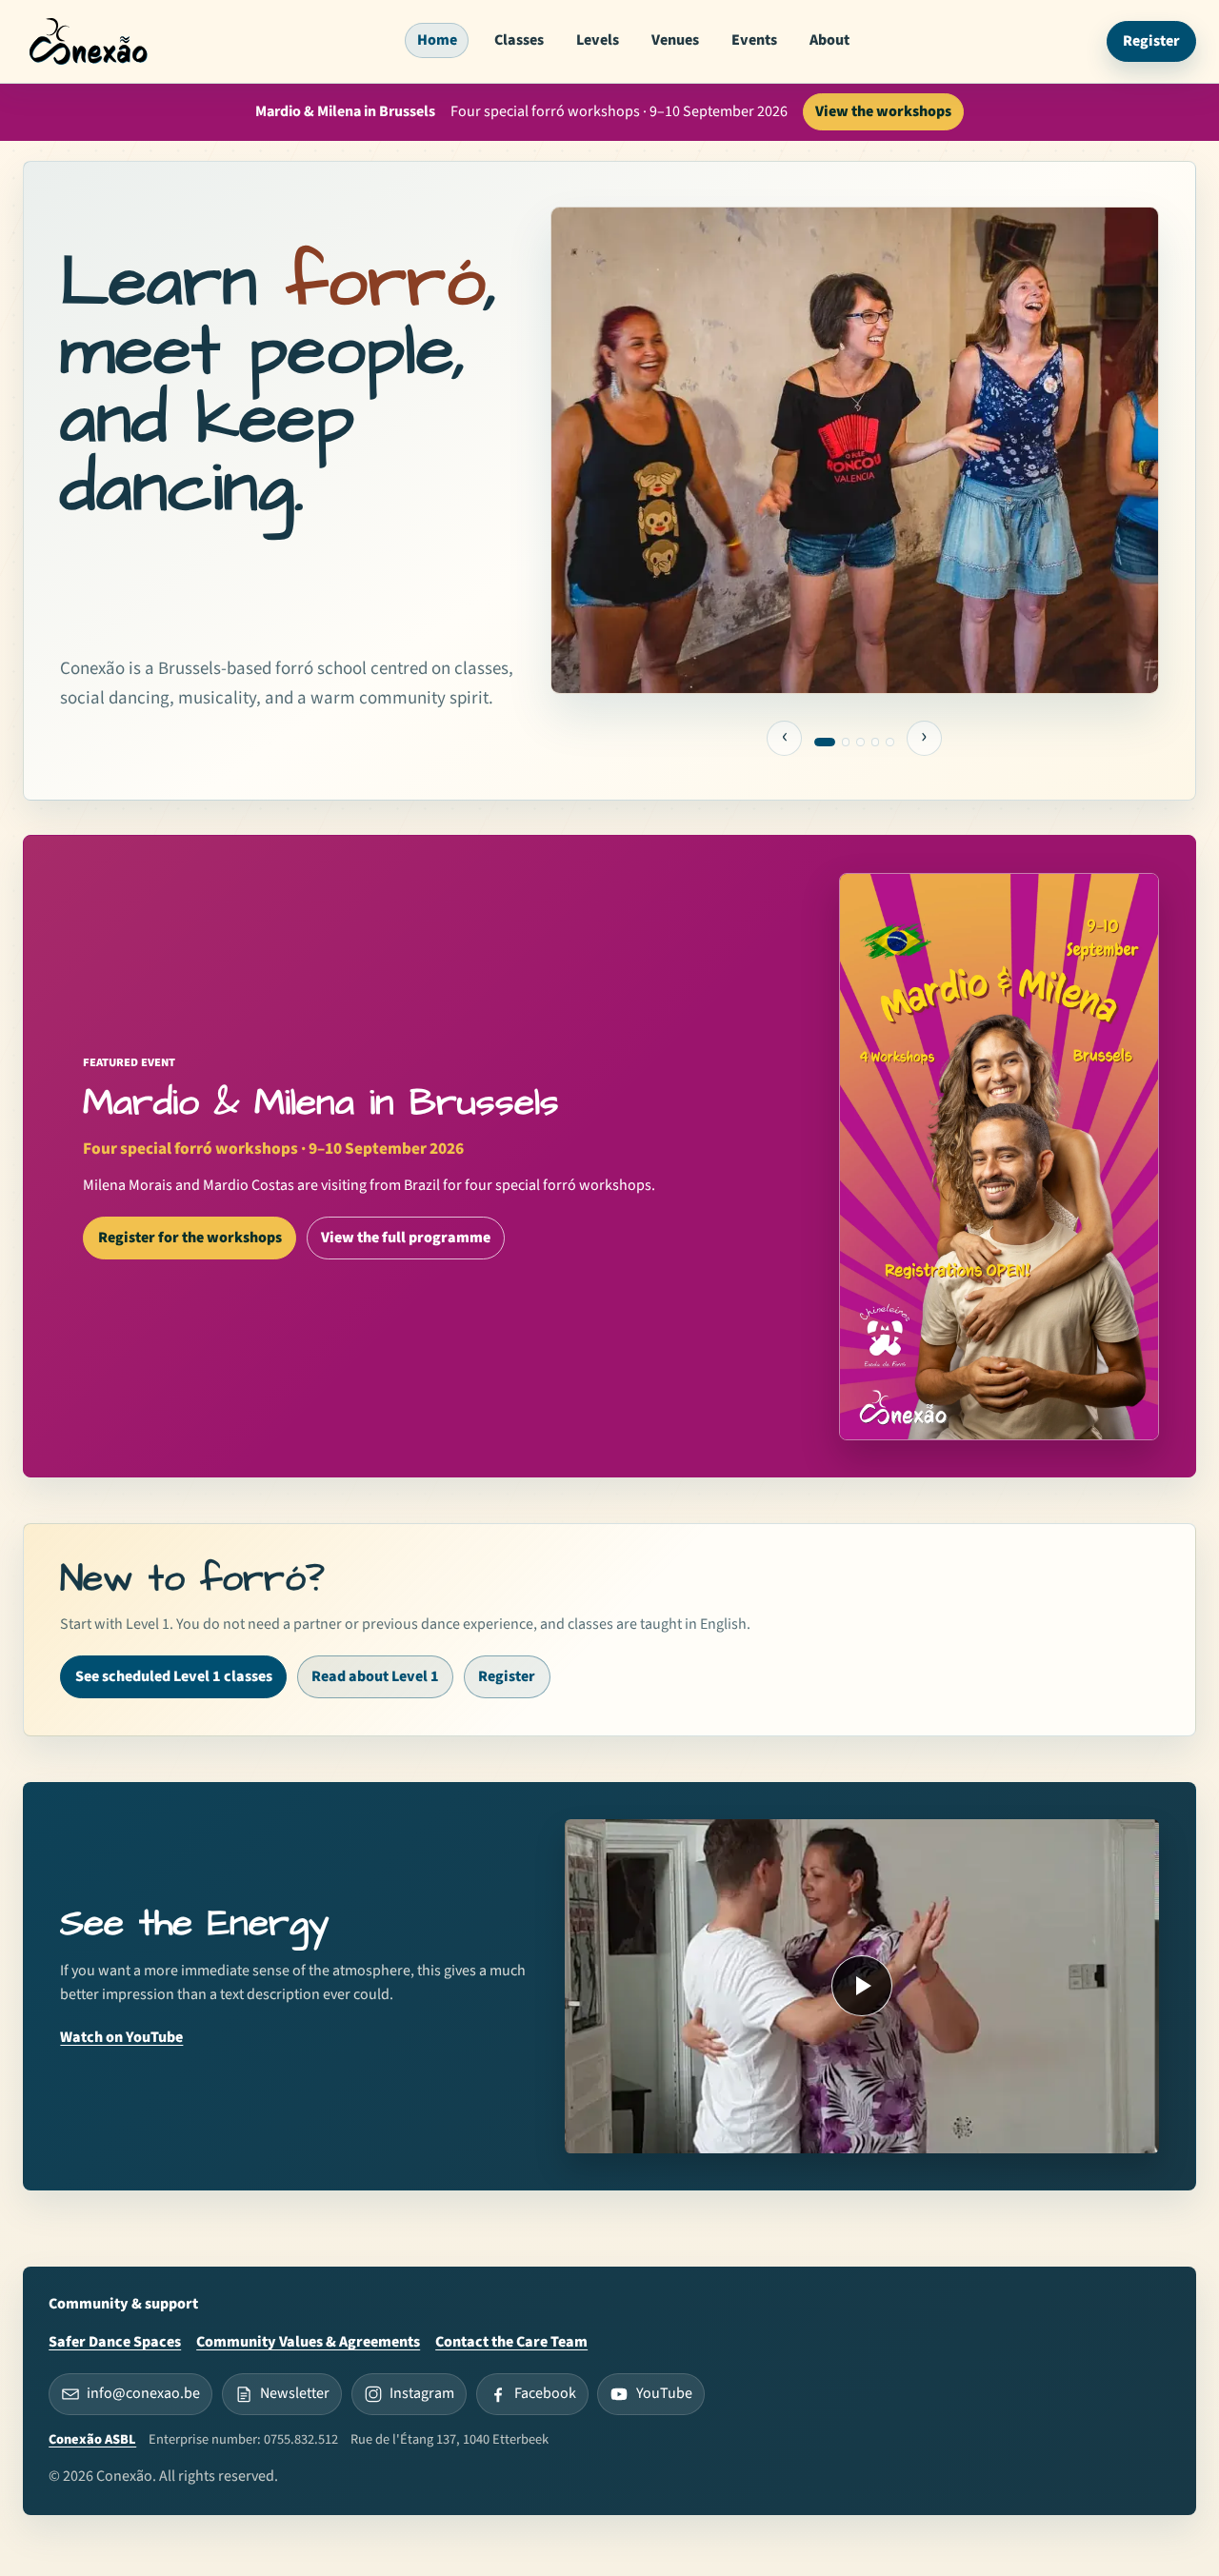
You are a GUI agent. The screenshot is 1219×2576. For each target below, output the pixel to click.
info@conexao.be (143, 2393)
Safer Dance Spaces (115, 2342)
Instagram (422, 2393)
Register (1151, 41)
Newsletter (295, 2393)
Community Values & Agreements (308, 2342)
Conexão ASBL (92, 2439)
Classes (519, 40)
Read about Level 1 (375, 1676)
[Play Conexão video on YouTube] (861, 1986)
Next (925, 739)
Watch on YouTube (121, 2037)
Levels (598, 40)
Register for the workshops (190, 1238)
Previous (785, 739)
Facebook (545, 2393)
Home (437, 40)
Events (754, 40)
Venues (675, 40)
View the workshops (883, 111)
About (829, 40)
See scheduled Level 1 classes (174, 1676)
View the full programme (406, 1238)
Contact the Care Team (511, 2342)
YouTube (664, 2393)
